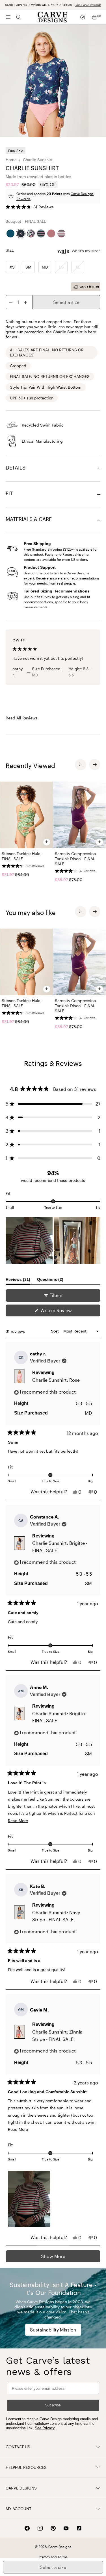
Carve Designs (21, 2488)
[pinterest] (53, 2528)
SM (28, 267)
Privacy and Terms (53, 2557)
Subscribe (53, 2405)
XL (78, 267)
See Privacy (45, 2428)
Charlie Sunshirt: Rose (56, 1380)
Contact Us (18, 2447)
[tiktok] (79, 2528)
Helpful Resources (26, 2467)
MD (45, 267)
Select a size (66, 302)
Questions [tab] (50, 1281)
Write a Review (65, 1312)
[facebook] (27, 2528)
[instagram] (40, 2528)
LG (61, 267)
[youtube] (66, 2528)
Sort (55, 1331)
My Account (19, 2509)
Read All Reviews (22, 718)
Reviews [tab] (18, 1281)
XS (12, 267)
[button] (30, 207)
